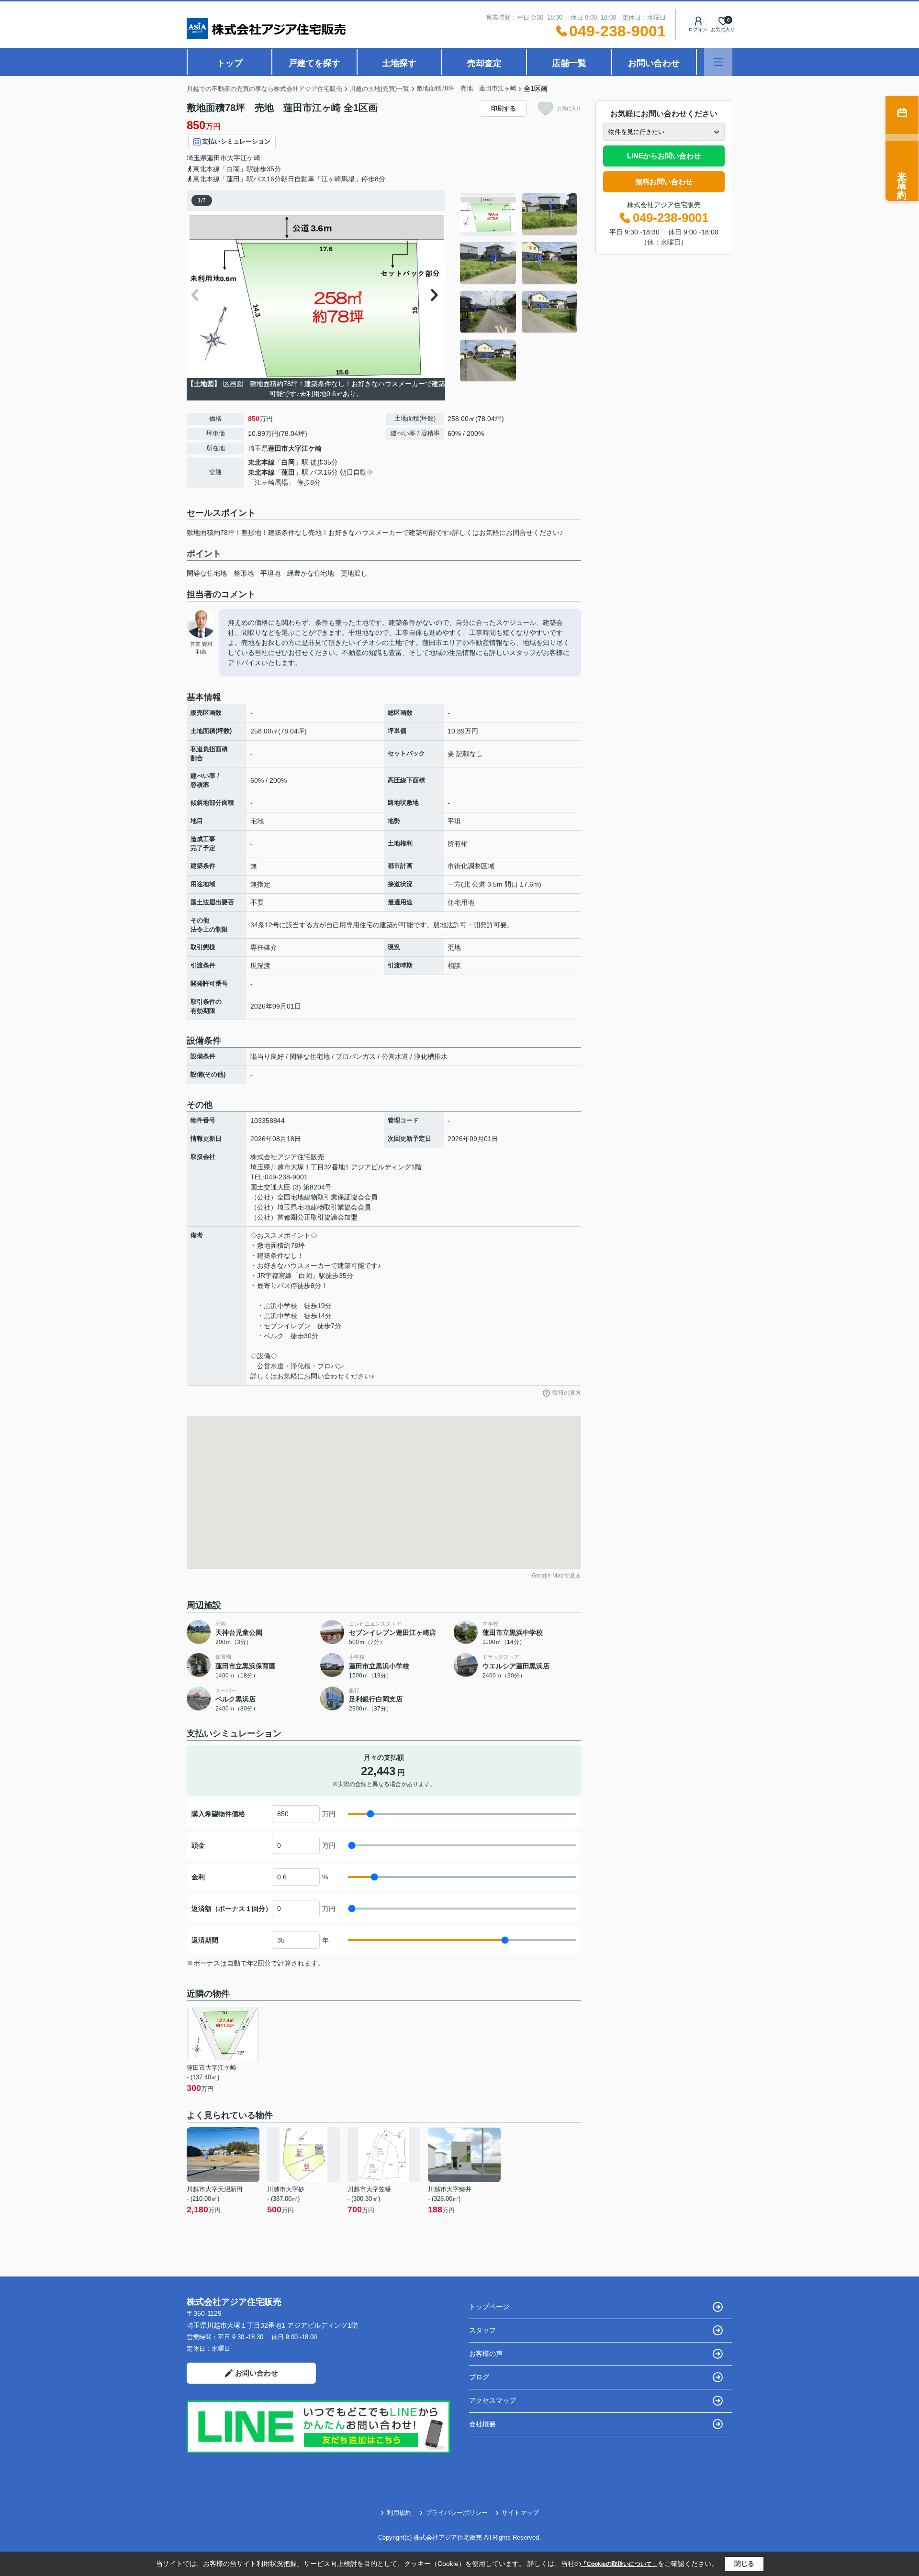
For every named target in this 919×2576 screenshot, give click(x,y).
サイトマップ (520, 2513)
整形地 (244, 573)
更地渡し (354, 573)
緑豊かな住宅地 (311, 573)
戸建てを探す (314, 63)
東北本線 (261, 462)
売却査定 (484, 63)
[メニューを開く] (718, 62)
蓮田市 (217, 158)
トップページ (489, 2307)
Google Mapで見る (556, 1576)
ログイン (698, 29)
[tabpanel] (519, 288)
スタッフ (482, 2330)
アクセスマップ (493, 2400)
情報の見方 (567, 1393)
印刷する (504, 108)
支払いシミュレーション (236, 141)
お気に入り (569, 108)
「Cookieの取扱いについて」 (619, 2564)
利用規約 (399, 2513)
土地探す (399, 63)
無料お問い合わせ (664, 182)
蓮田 (288, 472)
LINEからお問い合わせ (664, 156)
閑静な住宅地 (207, 573)
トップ (230, 63)
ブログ (479, 2377)
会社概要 (482, 2424)
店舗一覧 (569, 63)
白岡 (288, 462)
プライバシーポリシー (457, 2513)
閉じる (744, 2564)
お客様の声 (486, 2354)
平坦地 (270, 573)
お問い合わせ (654, 63)
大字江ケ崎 (244, 158)
